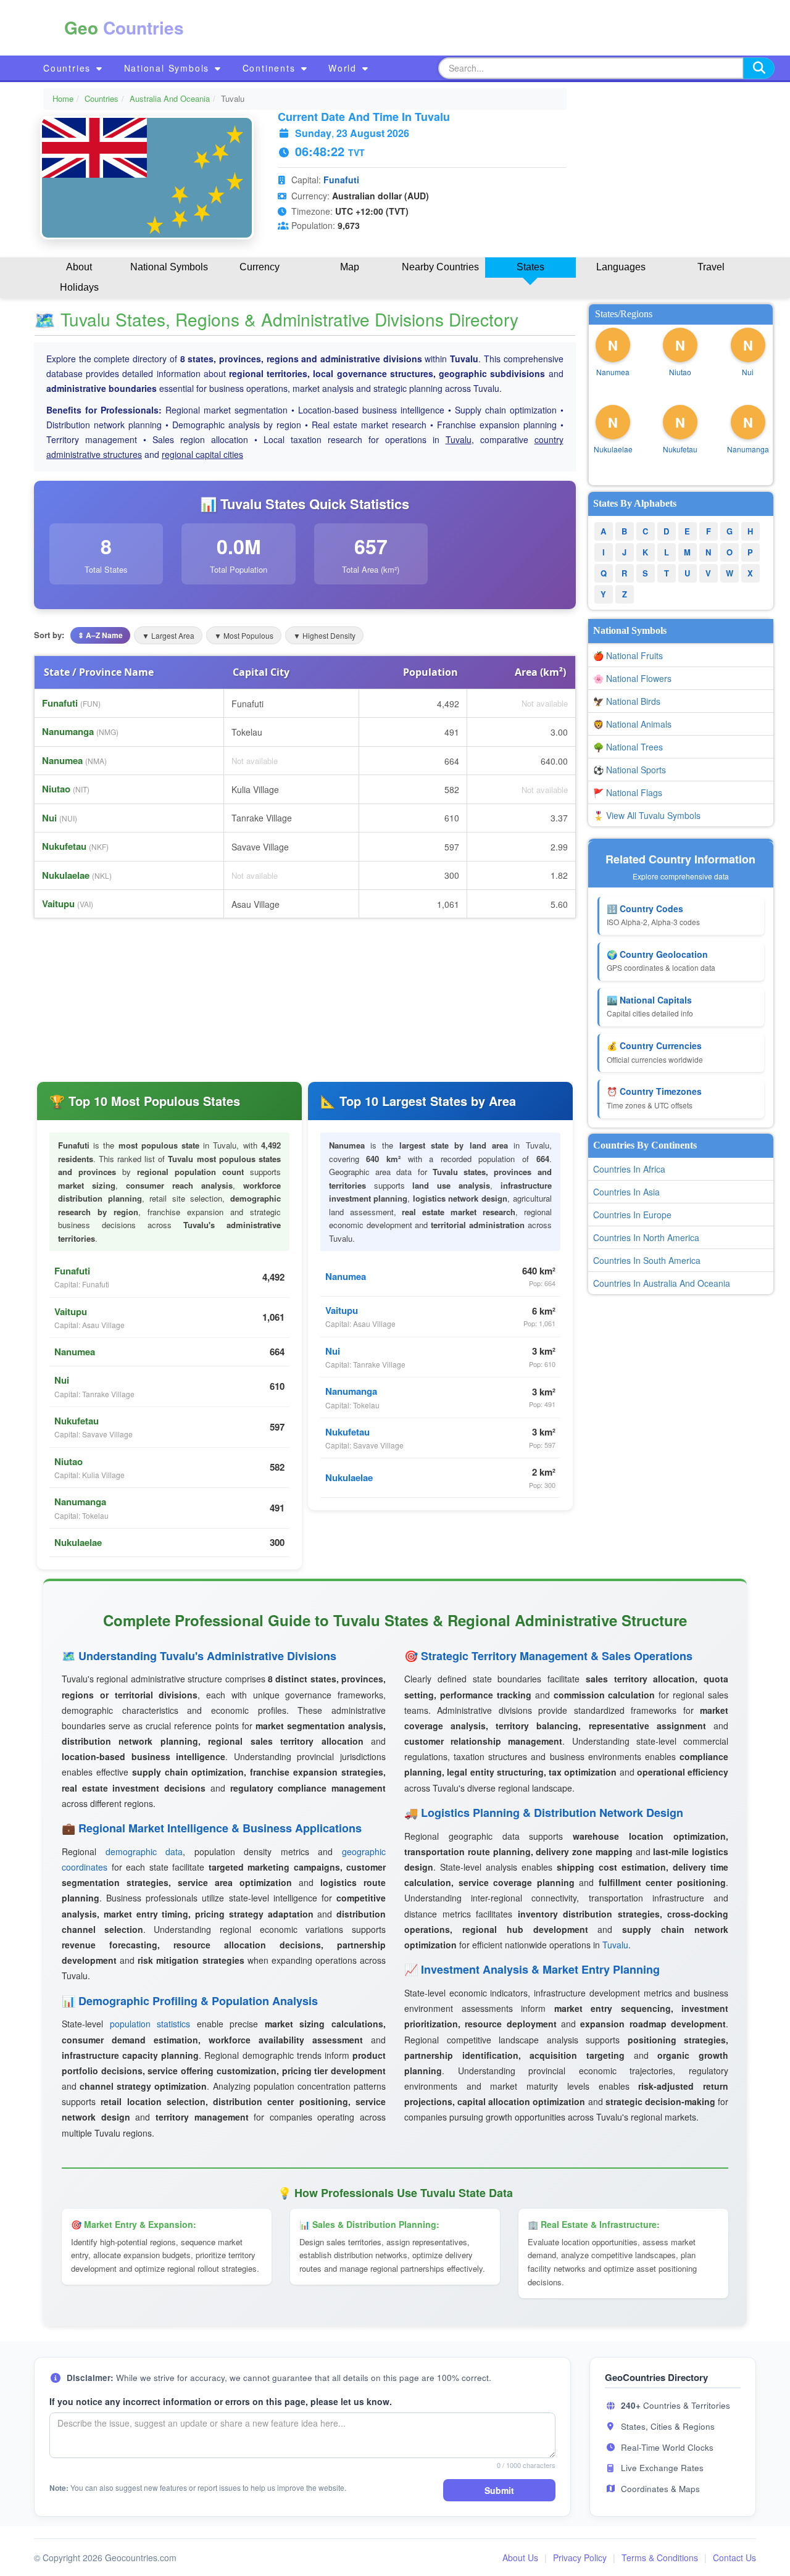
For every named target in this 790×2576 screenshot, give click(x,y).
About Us (520, 2557)
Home (63, 98)
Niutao (56, 789)
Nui (49, 818)
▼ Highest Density (324, 635)
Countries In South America (647, 1260)
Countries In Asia (626, 1192)
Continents (271, 68)
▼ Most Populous (244, 635)
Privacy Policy (580, 2557)
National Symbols (169, 68)
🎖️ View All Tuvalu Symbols (647, 815)
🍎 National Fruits (628, 655)
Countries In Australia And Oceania (662, 1283)
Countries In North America (646, 1237)
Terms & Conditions (660, 2557)
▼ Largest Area (168, 635)
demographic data (144, 1851)
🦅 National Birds (627, 701)
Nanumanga (68, 731)
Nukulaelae (66, 875)
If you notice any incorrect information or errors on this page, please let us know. (221, 2401)
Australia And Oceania (170, 98)
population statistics (150, 2024)
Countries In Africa (629, 1169)
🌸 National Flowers (632, 678)
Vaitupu (58, 904)
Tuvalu (459, 439)
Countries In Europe (632, 1215)
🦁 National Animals (632, 724)
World (344, 68)
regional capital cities (202, 454)
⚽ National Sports (630, 770)
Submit (499, 2490)
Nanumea (62, 760)
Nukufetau (64, 846)
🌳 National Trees (628, 747)
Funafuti (341, 180)
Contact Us (734, 2557)
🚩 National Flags (628, 792)
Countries (69, 68)
